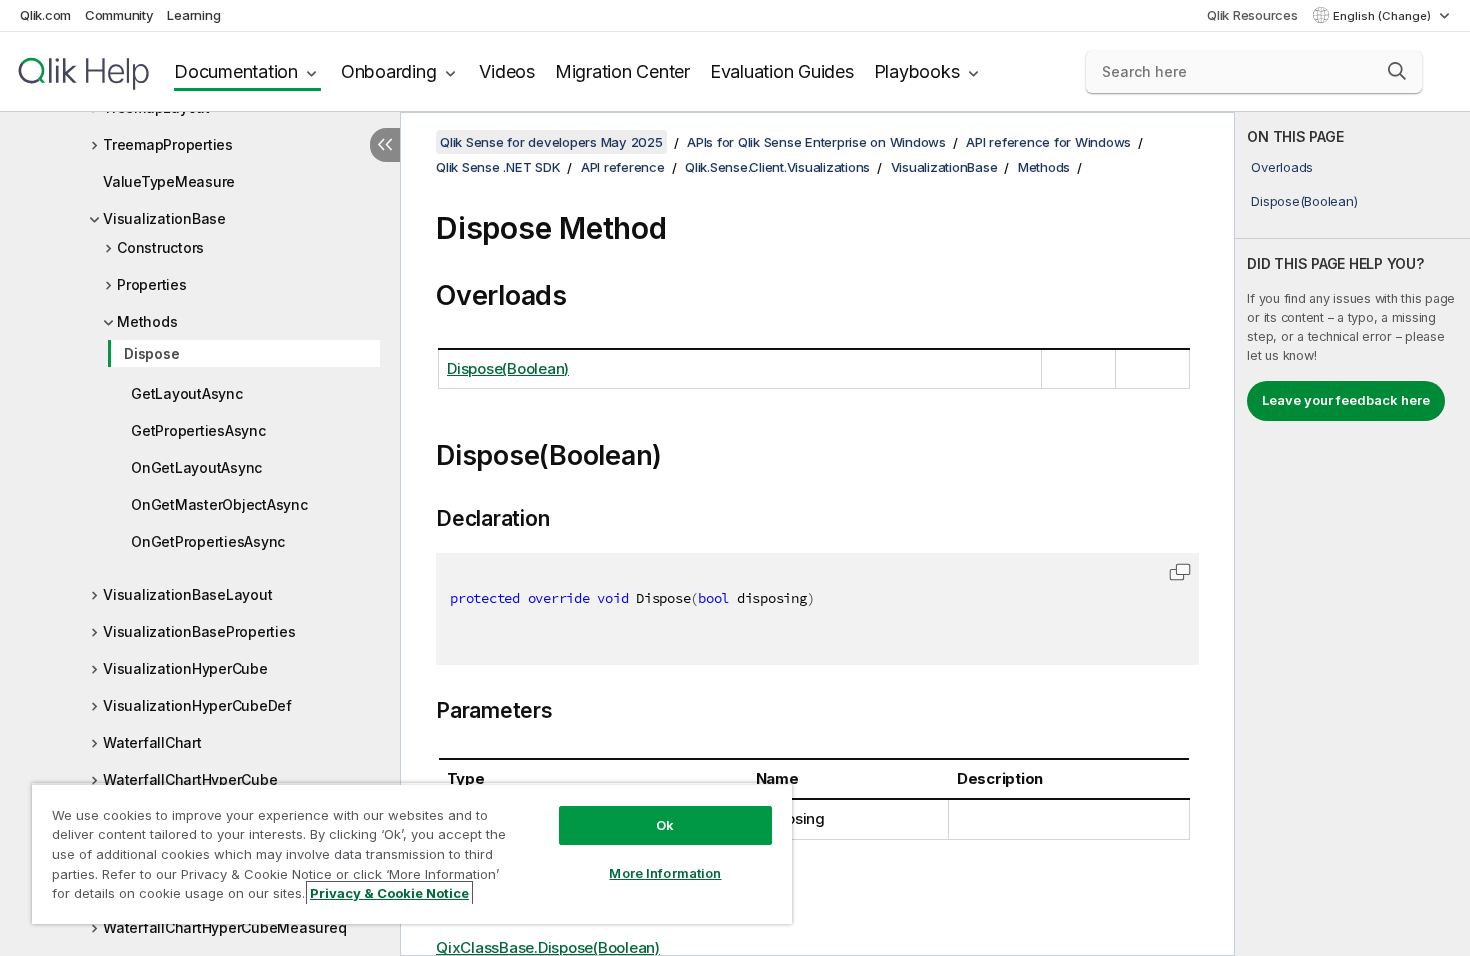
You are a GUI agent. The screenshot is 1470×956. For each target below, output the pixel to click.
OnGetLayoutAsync (196, 467)
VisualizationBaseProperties (199, 631)
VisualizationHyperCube (185, 668)
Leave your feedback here (1346, 400)
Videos (507, 71)
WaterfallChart (152, 742)
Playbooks (917, 71)
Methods (147, 321)
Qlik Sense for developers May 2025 (551, 142)
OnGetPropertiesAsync (208, 541)
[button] (1397, 71)
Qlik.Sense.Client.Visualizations (777, 167)
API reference (623, 167)
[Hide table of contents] (385, 145)
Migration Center (622, 71)
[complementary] (1352, 534)
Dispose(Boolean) (1304, 201)
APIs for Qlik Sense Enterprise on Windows (816, 142)
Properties (152, 284)
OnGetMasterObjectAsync (219, 504)
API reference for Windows (1048, 142)
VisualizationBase (164, 218)
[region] (412, 853)
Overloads (1282, 167)
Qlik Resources (1252, 15)
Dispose (151, 353)
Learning (193, 15)
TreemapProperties (168, 144)
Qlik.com (45, 15)
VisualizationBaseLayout (187, 594)
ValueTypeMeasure (169, 181)
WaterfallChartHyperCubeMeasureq (224, 927)
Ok (665, 825)
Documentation (236, 71)
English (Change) (1383, 16)
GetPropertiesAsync (198, 430)
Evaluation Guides (782, 71)
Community (119, 15)
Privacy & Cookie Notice (389, 893)
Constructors (160, 247)
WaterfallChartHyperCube (190, 779)
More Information (665, 873)
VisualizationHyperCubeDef (197, 705)
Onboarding (389, 71)
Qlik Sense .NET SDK (498, 167)
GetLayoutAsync (187, 393)
